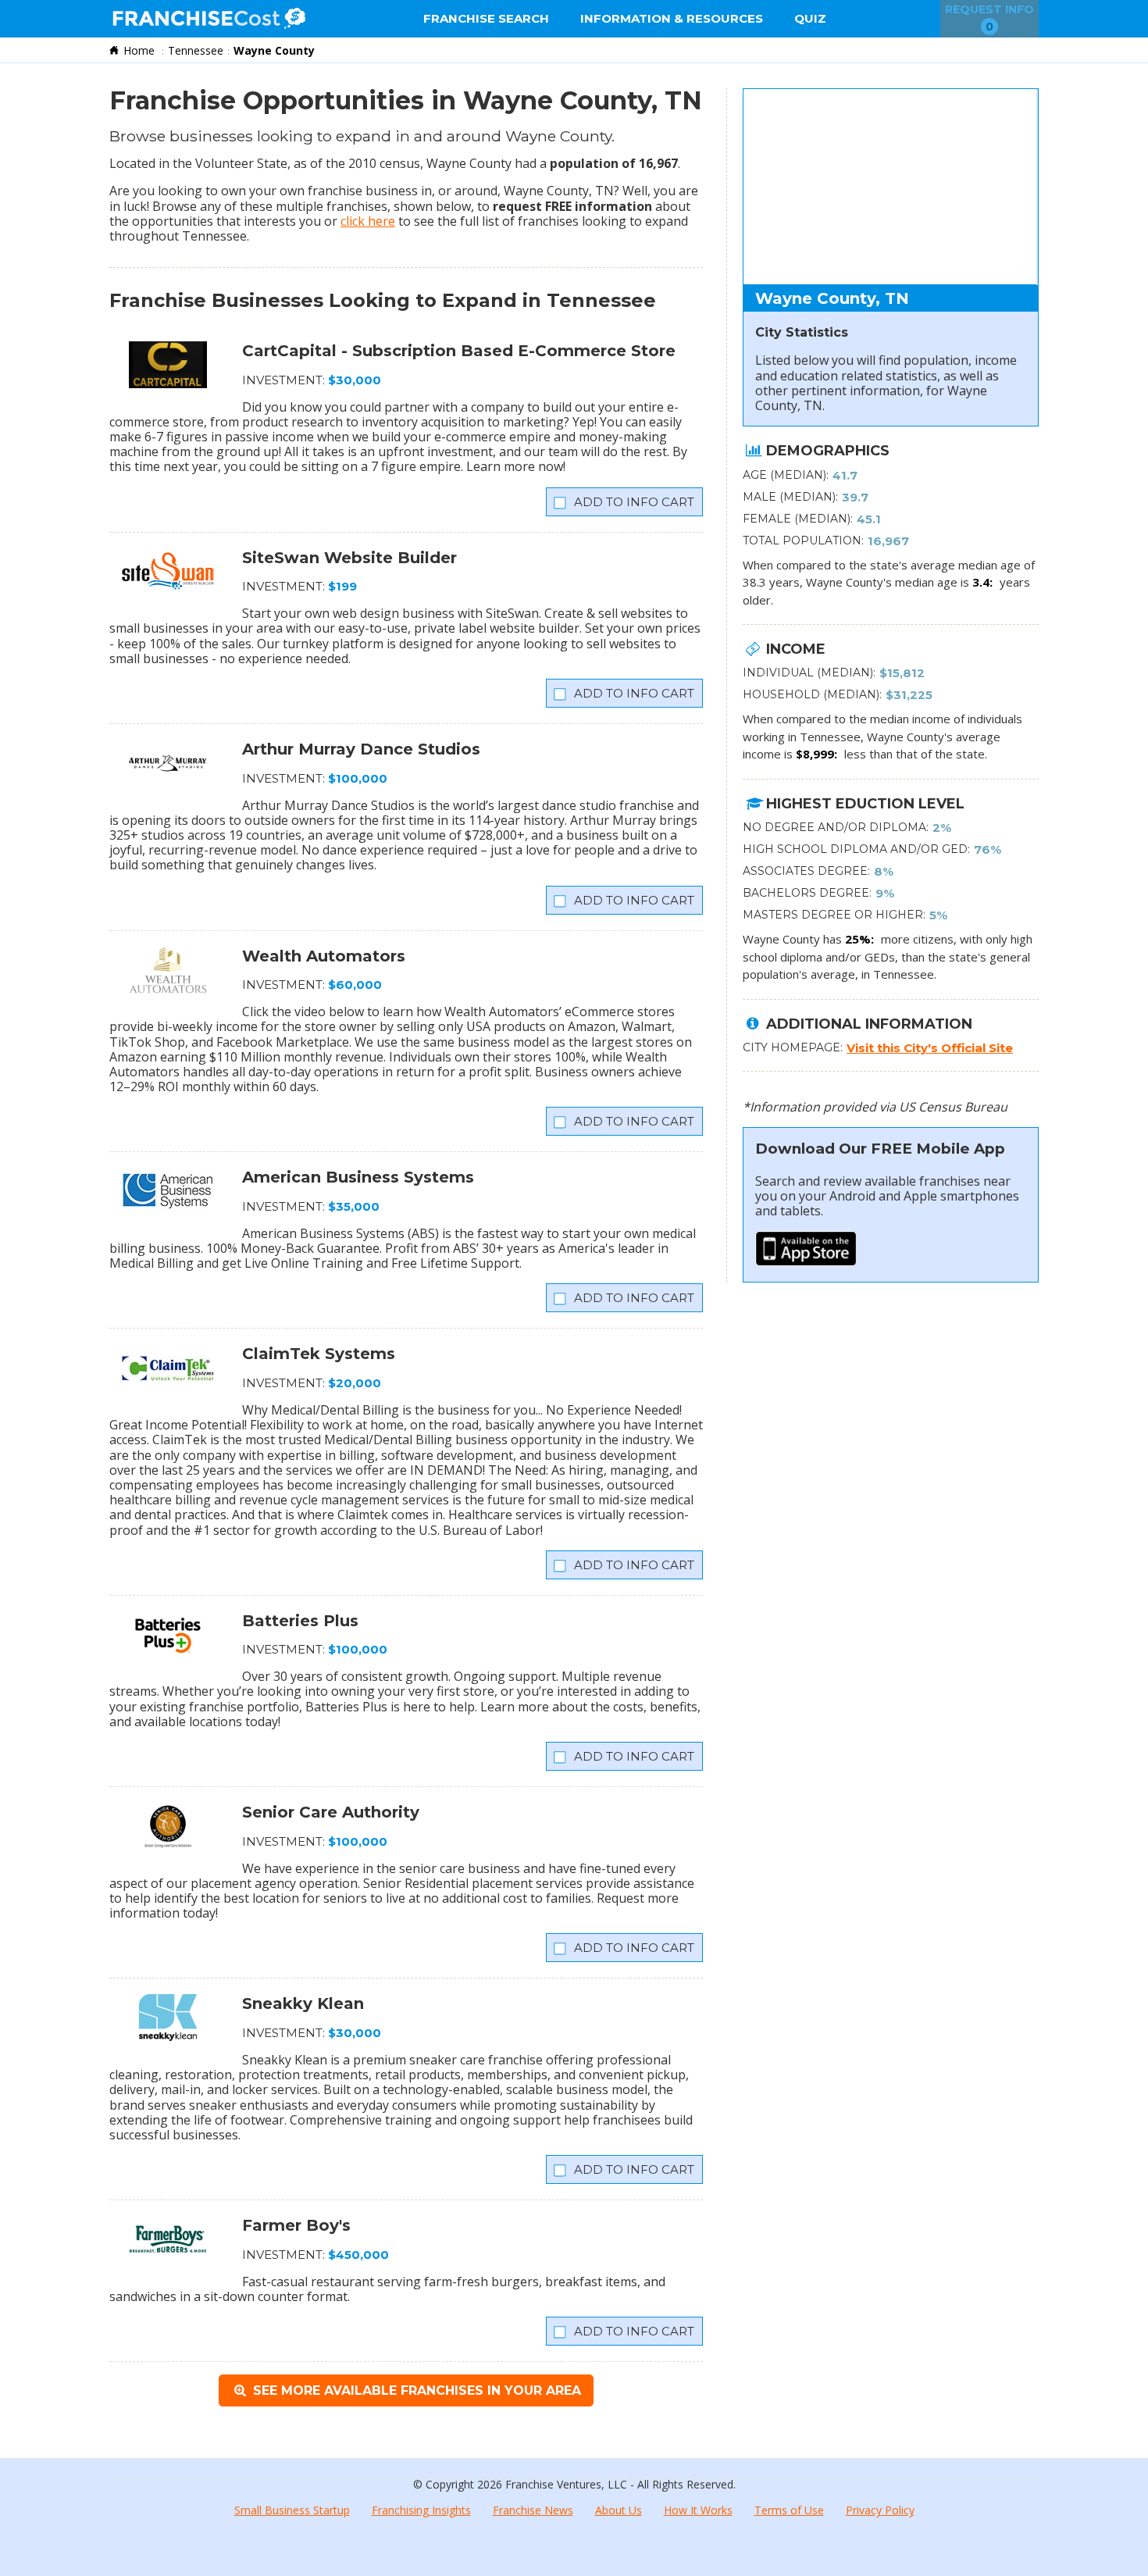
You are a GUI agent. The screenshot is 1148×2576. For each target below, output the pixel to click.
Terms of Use (789, 2510)
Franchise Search (486, 18)
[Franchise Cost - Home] (209, 19)
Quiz (810, 18)
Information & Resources (672, 18)
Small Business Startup (292, 2510)
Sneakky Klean (303, 2003)
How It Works (698, 2510)
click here (368, 221)
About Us (619, 2510)
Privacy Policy (880, 2510)
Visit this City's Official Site (930, 1048)
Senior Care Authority (331, 1812)
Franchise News (533, 2510)
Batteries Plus (300, 1621)
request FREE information (572, 206)
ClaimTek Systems (319, 1354)
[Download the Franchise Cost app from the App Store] (806, 1261)
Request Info (989, 18)
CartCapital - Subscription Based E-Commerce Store (459, 351)
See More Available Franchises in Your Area (415, 2390)
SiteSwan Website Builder (349, 558)
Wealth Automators (324, 956)
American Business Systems (358, 1177)
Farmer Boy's (296, 2225)
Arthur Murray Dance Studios (361, 749)
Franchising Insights (421, 2510)
